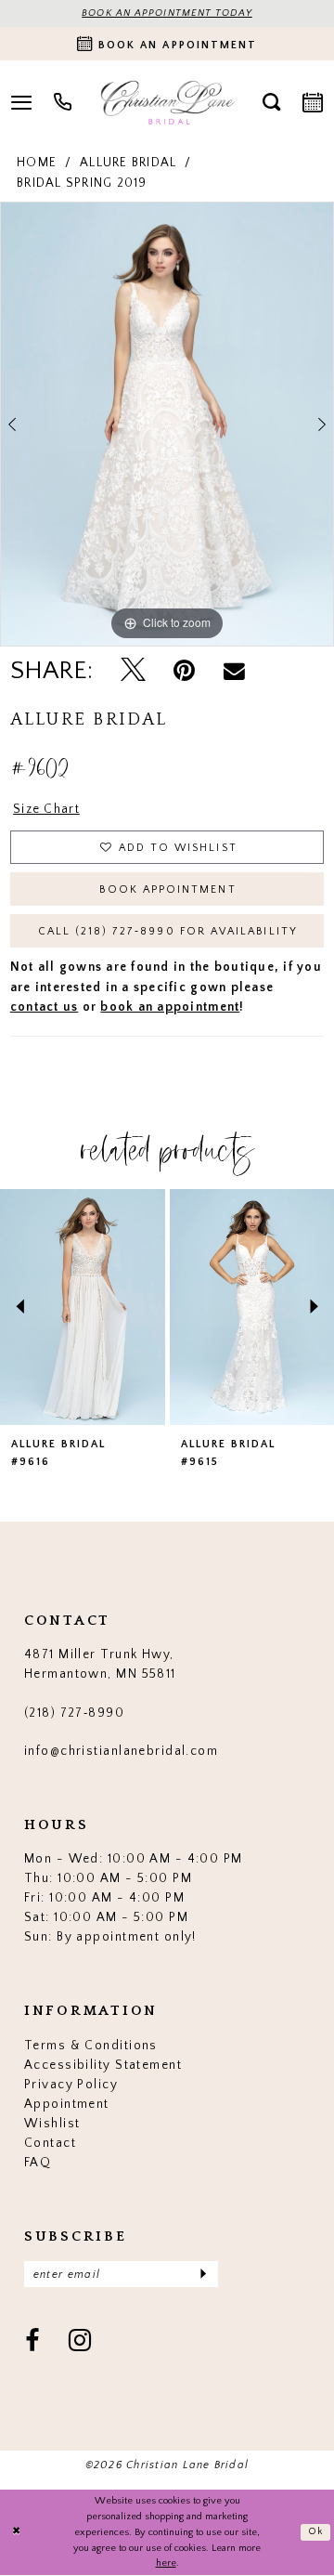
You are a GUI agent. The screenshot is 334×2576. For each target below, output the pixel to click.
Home (37, 163)
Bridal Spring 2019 (82, 183)
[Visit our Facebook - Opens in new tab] (32, 2342)
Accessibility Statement (103, 2065)
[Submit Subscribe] (203, 2274)
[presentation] (83, 1307)
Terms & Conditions (91, 2046)
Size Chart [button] (46, 809)
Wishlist (52, 2124)
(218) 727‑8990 (74, 1713)
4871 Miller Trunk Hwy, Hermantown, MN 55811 (100, 1664)
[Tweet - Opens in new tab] (133, 672)
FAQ (38, 2163)
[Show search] (271, 102)
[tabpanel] (167, 424)
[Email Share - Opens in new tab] (234, 671)
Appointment (67, 2104)
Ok (316, 2531)
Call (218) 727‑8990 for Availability (168, 931)
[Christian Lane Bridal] (167, 102)
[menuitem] (63, 102)
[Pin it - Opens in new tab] (184, 671)
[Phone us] (63, 102)
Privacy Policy (71, 2085)
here (166, 2563)
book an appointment (170, 1007)
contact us (45, 1007)
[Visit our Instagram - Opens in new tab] (80, 2342)
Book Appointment (167, 889)
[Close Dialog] (16, 2532)
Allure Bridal (128, 163)
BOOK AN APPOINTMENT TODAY (167, 13)
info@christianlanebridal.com (121, 1751)
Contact (50, 2143)
